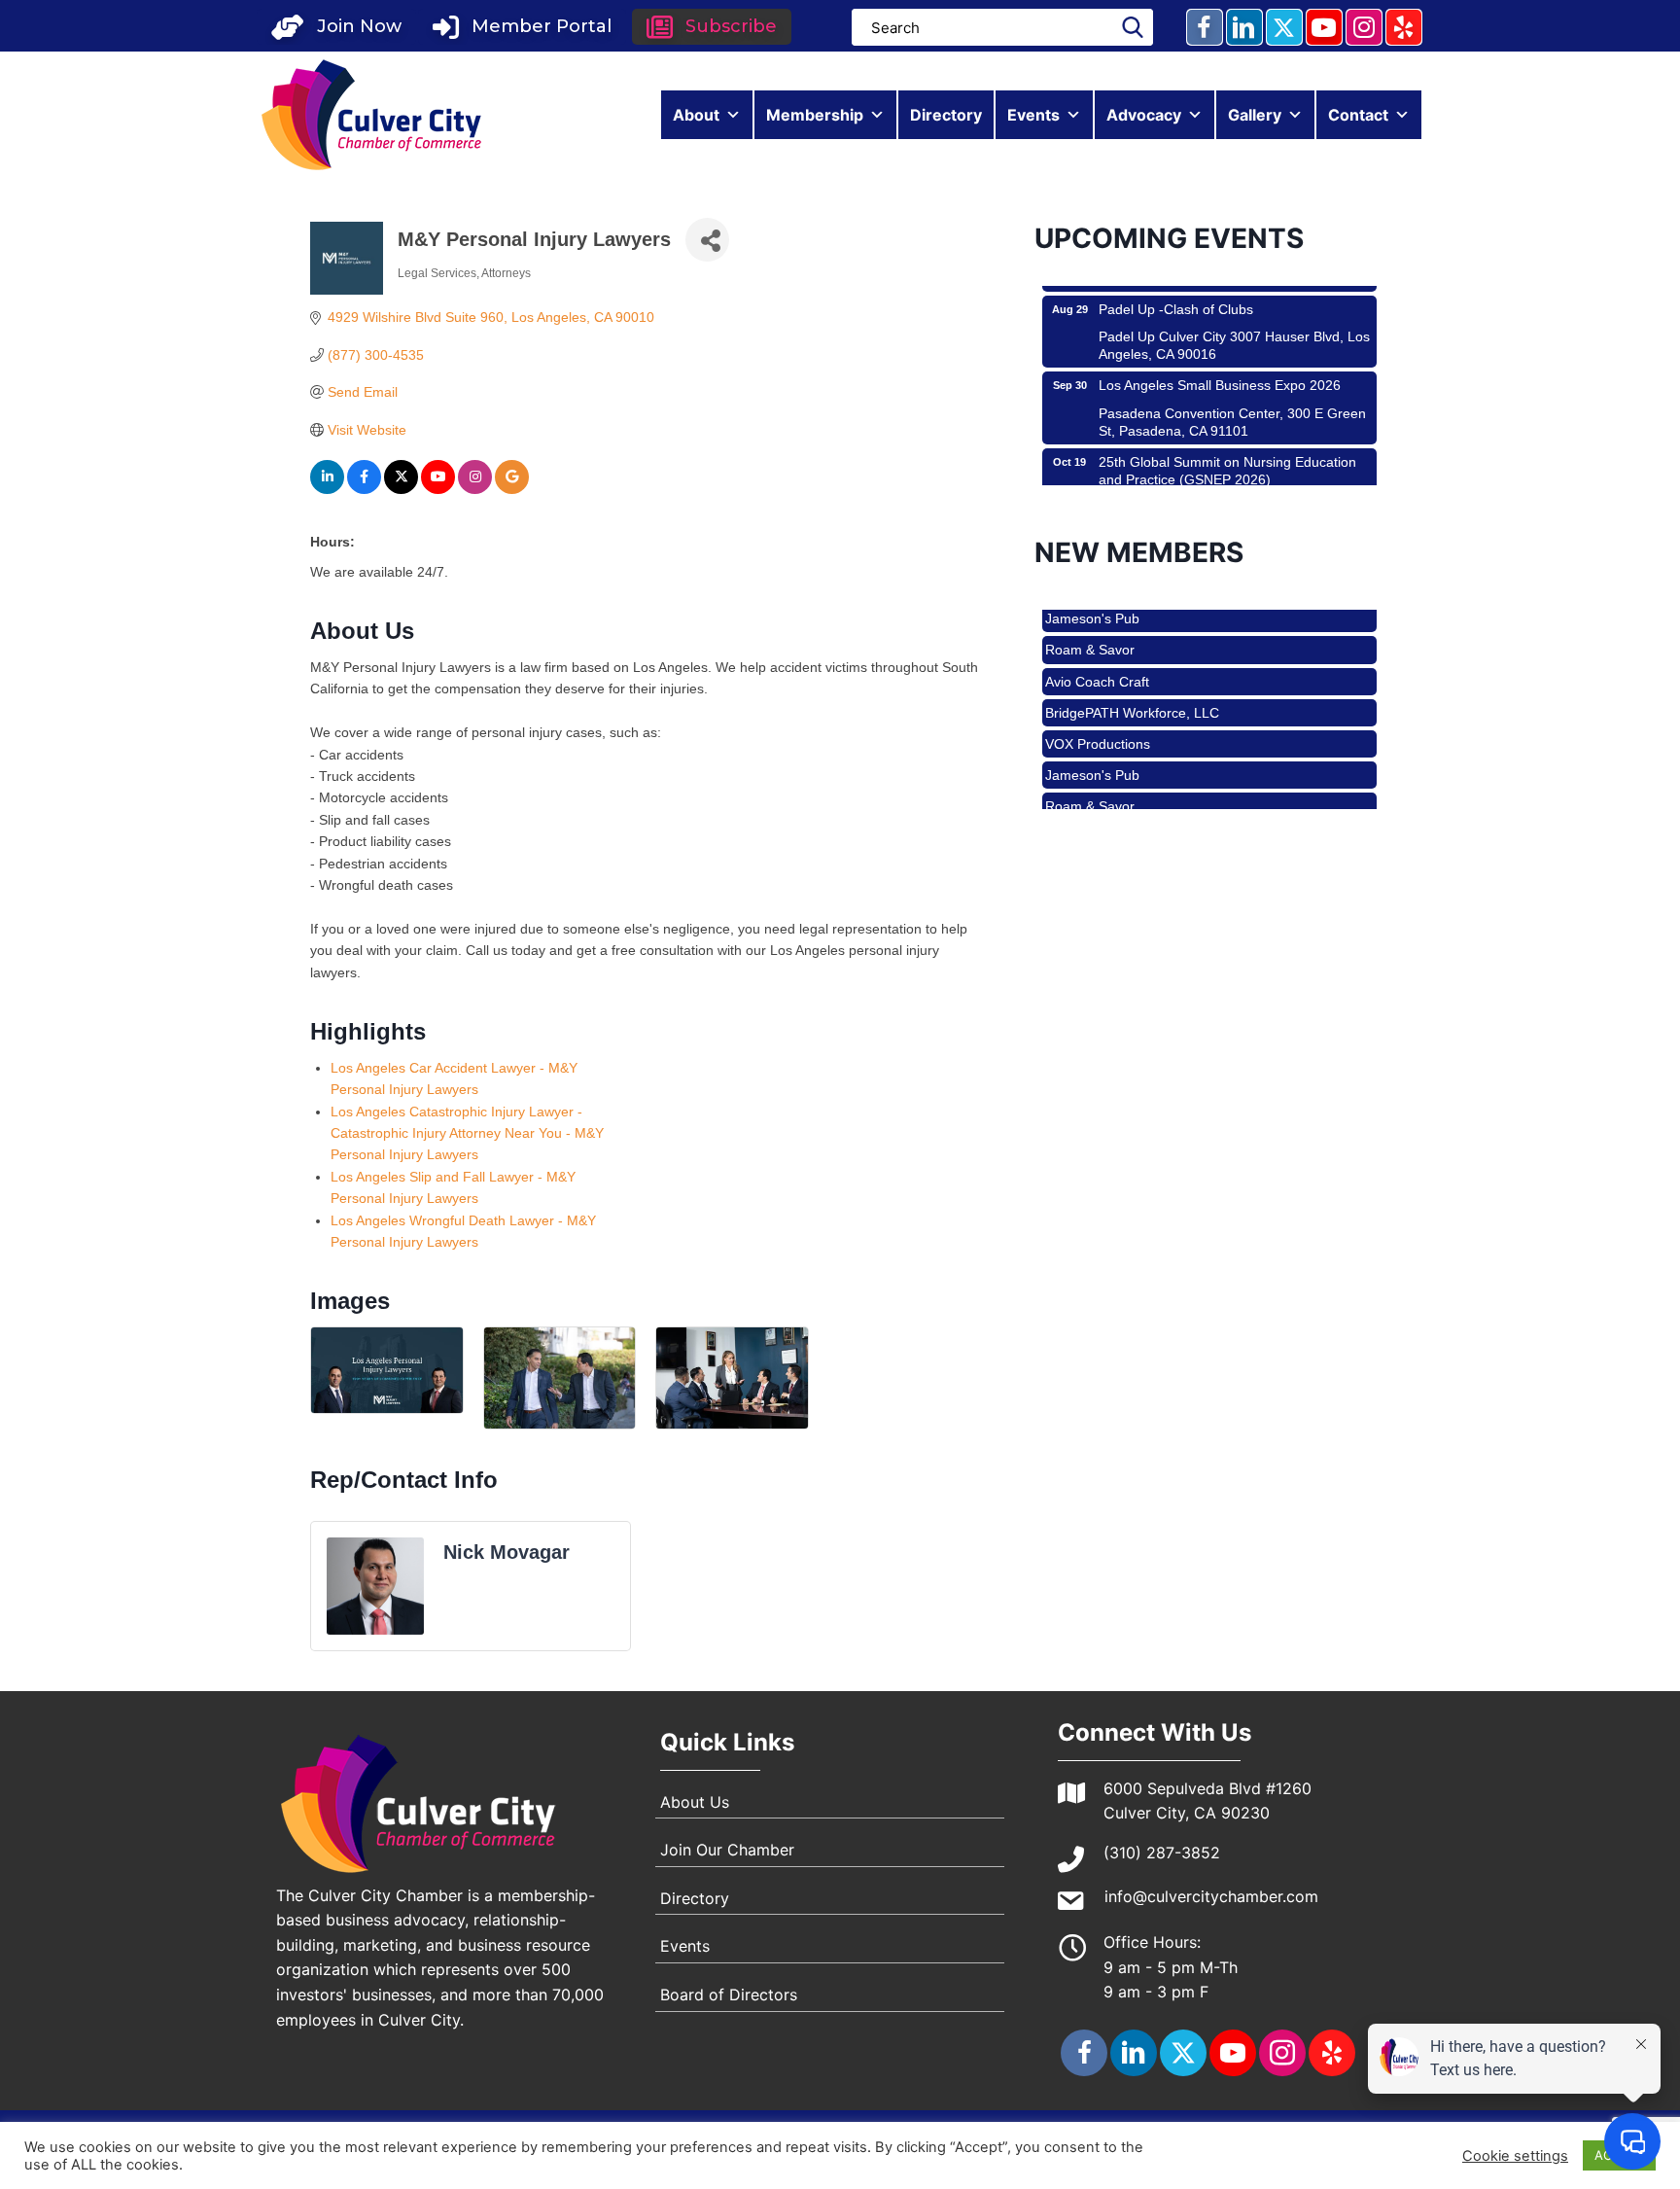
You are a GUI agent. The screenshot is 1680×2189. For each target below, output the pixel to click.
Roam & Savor (1090, 615)
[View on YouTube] (438, 489)
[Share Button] (707, 240)
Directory (946, 115)
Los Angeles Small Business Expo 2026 (1220, 350)
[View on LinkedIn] (327, 489)
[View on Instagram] (475, 489)
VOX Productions (1098, 709)
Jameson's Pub (1092, 740)
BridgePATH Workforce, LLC (1132, 678)
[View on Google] (512, 489)
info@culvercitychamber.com (1211, 1896)
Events (1033, 115)
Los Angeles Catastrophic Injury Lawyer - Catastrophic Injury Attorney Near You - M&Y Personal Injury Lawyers (467, 1133)
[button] (336, 27)
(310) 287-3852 (1162, 1853)
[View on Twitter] (401, 489)
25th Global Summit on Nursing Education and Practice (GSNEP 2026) (1227, 436)
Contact (1358, 115)
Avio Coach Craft (1097, 647)
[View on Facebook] (364, 489)
